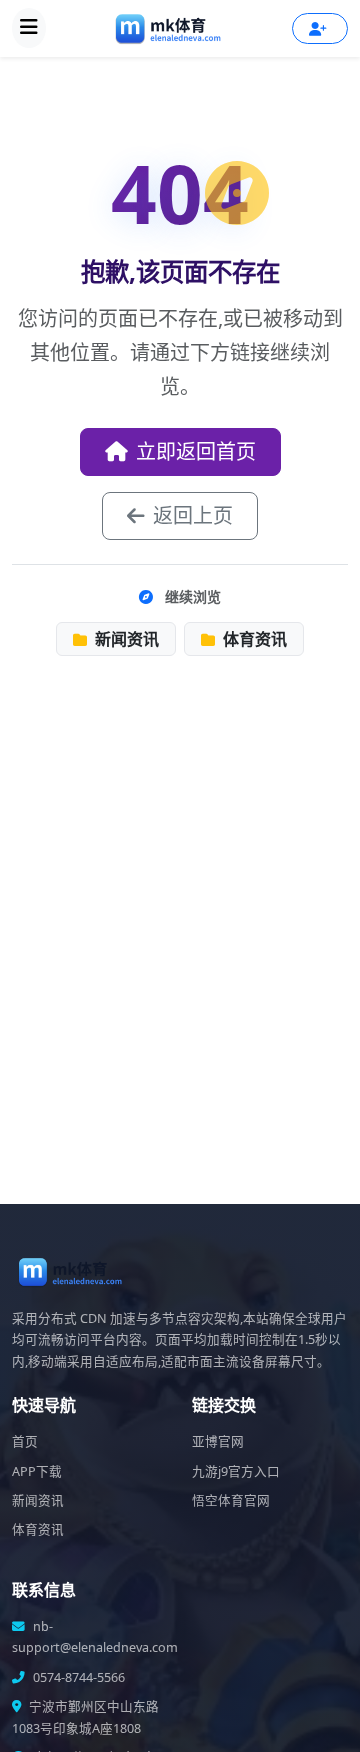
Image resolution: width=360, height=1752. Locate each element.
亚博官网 (218, 1441)
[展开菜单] (29, 28)
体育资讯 (253, 639)
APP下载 (37, 1471)
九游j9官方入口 (236, 1471)
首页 (25, 1441)
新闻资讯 (125, 639)
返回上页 (193, 515)
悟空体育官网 (231, 1500)
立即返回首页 (196, 451)
